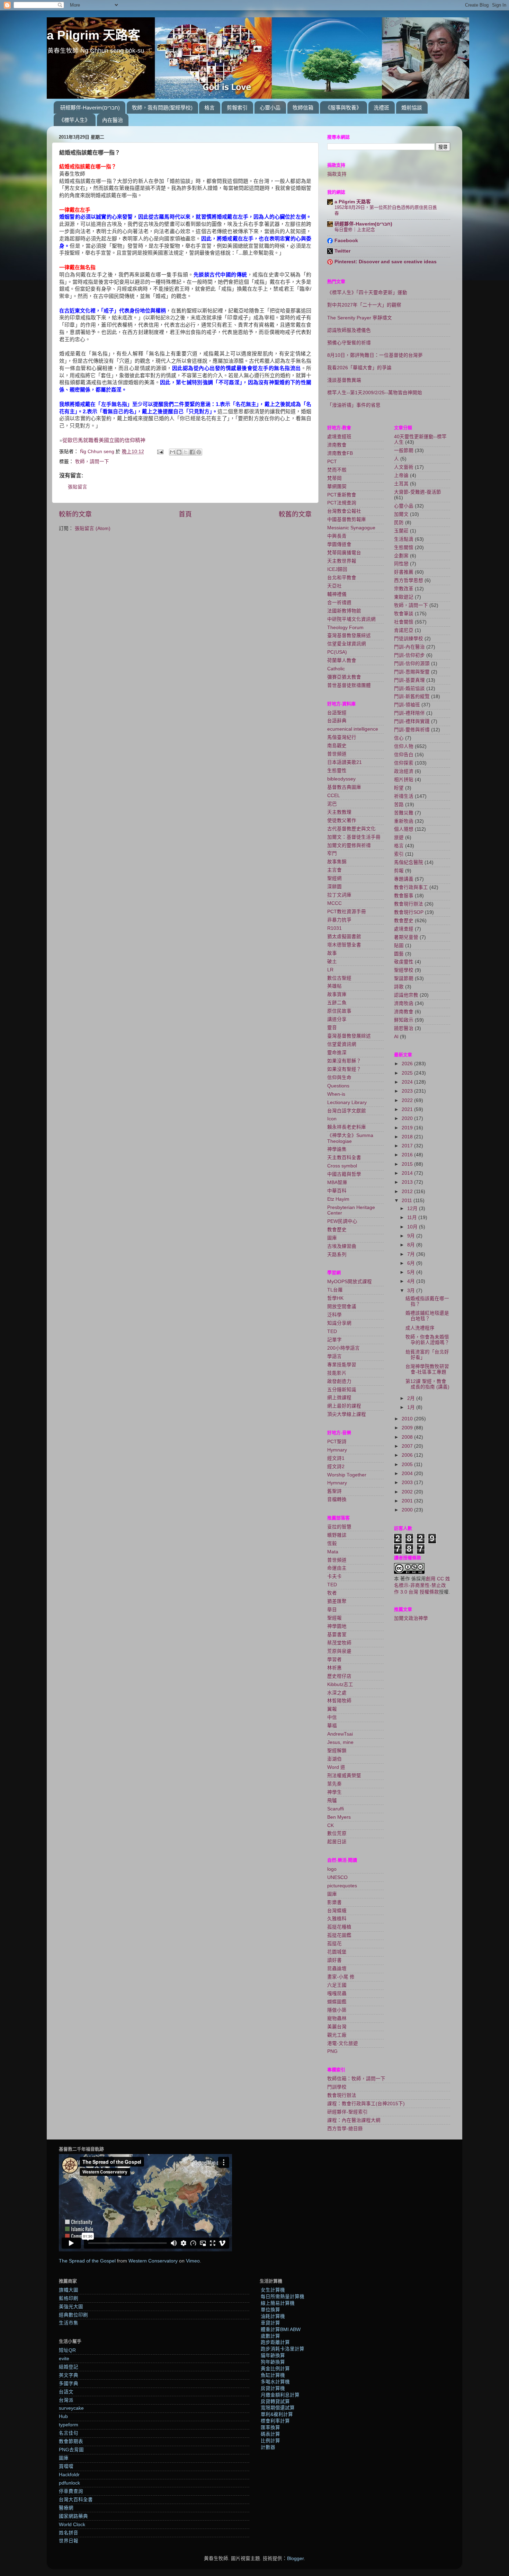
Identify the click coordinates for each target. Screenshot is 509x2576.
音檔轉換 (337, 1499)
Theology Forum (345, 628)
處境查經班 (339, 437)
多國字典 (69, 2384)
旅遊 (399, 837)
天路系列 (337, 1255)
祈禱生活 (404, 796)
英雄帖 (334, 986)
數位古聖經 (339, 978)
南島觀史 (337, 746)
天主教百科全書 (344, 1158)
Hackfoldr (69, 2475)
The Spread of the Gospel (87, 2261)
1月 (412, 1407)
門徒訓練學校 (409, 639)
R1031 (334, 928)
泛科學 (334, 1315)
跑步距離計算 (275, 2342)
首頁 (185, 514)
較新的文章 (75, 514)
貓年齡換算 (273, 2356)
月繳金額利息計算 (280, 2395)
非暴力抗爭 (339, 920)
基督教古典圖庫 (344, 787)
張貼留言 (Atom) (93, 528)
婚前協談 (412, 108)
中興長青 (337, 536)
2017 (408, 1146)
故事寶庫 (337, 994)
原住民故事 (339, 1011)
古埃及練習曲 (342, 1246)
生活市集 (69, 2323)
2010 (408, 1419)
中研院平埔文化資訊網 (351, 619)
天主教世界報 (342, 561)
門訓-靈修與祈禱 (412, 730)
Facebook (346, 241)
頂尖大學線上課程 (347, 1414)
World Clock (72, 2525)
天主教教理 (339, 812)
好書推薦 (404, 572)
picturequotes (342, 1886)
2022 (408, 1100)
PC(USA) (337, 652)
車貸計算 (270, 2323)
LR (330, 970)
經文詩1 (336, 1458)
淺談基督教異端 (344, 380)
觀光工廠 (337, 2035)
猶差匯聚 (337, 1601)
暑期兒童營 (406, 937)
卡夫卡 (334, 1576)
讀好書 (334, 1960)
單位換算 (270, 2310)
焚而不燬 (337, 470)
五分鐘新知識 (342, 1390)
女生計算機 (273, 2290)
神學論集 (337, 1149)
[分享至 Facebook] (192, 452)
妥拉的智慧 (339, 1527)
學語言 (334, 1356)
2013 (408, 1182)
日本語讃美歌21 (345, 762)
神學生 (334, 1792)
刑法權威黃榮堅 (344, 1776)
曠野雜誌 (337, 1535)
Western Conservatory (153, 2261)
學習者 (334, 1660)
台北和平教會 (342, 578)
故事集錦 (337, 862)
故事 (332, 953)
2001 (408, 1501)
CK (331, 1825)
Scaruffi (336, 1809)
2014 (408, 1173)
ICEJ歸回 (337, 569)
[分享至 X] (186, 452)
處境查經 (404, 929)
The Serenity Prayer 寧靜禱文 (360, 318)
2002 (408, 1492)
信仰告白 (404, 755)
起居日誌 (337, 1842)
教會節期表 (71, 2441)
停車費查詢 (71, 2491)
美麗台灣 (337, 2027)
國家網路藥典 (73, 2516)
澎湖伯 (334, 1759)
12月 (413, 1208)
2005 (408, 1465)
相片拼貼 (404, 780)
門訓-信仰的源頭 (412, 664)
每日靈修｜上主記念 (355, 230)
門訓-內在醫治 (409, 647)
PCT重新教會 (342, 495)
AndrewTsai (340, 1734)
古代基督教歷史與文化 (351, 829)
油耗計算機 (273, 2316)
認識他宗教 (406, 995)
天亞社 (334, 586)
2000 (408, 1510)
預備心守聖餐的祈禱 (349, 343)
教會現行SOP (409, 912)
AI (396, 1037)
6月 (412, 1263)
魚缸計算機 (273, 2375)
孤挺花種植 (339, 1927)
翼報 (332, 1709)
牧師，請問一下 (92, 462)
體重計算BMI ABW (281, 2330)
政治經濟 (404, 771)
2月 (412, 1398)
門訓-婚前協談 (409, 689)
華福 (332, 1726)
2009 (408, 1428)
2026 (408, 1064)
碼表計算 (270, 2434)
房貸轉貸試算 (275, 2402)
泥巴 (332, 804)
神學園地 (337, 1626)
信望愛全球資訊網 (347, 644)
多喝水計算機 (275, 2382)
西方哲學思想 (409, 580)
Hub (63, 2416)
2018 (408, 1137)
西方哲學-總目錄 (345, 2129)
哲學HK (335, 1298)
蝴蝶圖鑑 (337, 2002)
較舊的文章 (295, 514)
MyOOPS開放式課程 (350, 1282)
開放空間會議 (342, 1307)
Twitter (342, 251)
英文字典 (69, 2375)
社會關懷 (404, 622)
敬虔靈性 (404, 962)
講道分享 (337, 1019)
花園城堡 (337, 1952)
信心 (399, 738)
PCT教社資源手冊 (347, 912)
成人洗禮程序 (420, 1328)
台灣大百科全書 (76, 2500)
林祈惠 (334, 1668)
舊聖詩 (334, 1491)
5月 (412, 1272)
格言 (209, 108)
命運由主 (337, 1568)
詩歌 (399, 987)
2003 (408, 1483)
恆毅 (332, 1543)
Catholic (336, 669)
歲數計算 (270, 2336)
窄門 (332, 853)
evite (64, 2359)
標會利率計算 (275, 2421)
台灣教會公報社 (344, 511)
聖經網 (334, 878)
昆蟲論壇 (337, 1969)
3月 (412, 1291)
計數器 (268, 2447)
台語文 (66, 2392)
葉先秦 (334, 1784)
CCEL (334, 796)
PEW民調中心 (342, 1221)
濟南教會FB (340, 453)
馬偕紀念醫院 (409, 862)
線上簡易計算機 (278, 2303)
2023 (408, 1091)
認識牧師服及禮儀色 (349, 330)
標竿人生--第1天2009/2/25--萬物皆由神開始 (375, 393)
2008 (408, 1437)
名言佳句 (69, 2433)
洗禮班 (381, 108)
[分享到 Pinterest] (199, 452)
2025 (408, 1073)
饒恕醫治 (404, 1028)
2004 (408, 1474)
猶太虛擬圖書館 (344, 937)
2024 (408, 1082)
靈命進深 (337, 1053)
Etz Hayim (338, 1199)
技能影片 (337, 1373)
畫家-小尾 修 (341, 1977)
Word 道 (336, 1767)
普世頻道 (337, 754)
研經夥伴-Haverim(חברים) (90, 108)
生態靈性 (337, 771)
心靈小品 (270, 108)
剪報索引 (237, 108)
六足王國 (337, 1985)
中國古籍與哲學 (344, 1174)
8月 (412, 1245)
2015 (408, 1164)
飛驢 (332, 1801)
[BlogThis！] (179, 452)
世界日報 (69, 2541)
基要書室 (337, 1635)
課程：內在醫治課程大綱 (354, 2120)
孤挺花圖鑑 (339, 1935)
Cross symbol (342, 1166)
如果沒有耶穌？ (344, 1061)
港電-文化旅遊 (343, 2043)
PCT (332, 462)
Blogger (295, 2559)
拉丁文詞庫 (339, 895)
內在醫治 (113, 120)
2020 (408, 1118)
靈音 (332, 1028)
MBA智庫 (337, 1183)
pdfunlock (69, 2483)
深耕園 (334, 887)
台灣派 (66, 2400)
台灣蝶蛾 (337, 1911)
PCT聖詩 (337, 1442)
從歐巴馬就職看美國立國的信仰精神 (104, 440)
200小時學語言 (343, 1348)
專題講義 (404, 879)
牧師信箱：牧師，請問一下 (356, 2079)
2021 (408, 1109)
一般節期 (404, 451)
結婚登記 (69, 2367)
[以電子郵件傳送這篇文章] (172, 452)
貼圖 (399, 946)
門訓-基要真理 (409, 680)
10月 (413, 1227)
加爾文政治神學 (411, 1618)
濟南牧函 (404, 1003)
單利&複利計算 (277, 2414)
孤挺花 (334, 1944)
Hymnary (337, 1450)
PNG (332, 2051)
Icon (332, 1119)
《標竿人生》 (74, 120)
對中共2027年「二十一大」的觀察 (364, 305)
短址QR (67, 2350)
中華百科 (337, 1191)
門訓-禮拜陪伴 (409, 713)
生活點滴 (404, 539)
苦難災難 (404, 813)
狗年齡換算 (273, 2362)
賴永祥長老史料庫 (347, 1127)
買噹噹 (66, 2466)
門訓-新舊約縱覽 (412, 696)
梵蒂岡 (334, 478)
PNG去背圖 (71, 2450)
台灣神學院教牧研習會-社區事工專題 (427, 1369)
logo (332, 1869)
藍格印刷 (69, 2298)
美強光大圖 (71, 2307)
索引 (399, 854)
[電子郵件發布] (160, 452)
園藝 (399, 954)
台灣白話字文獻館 (347, 1111)
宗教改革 (404, 589)
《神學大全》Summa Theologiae (350, 1138)
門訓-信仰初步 (409, 655)
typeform (69, 2425)
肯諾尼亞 (404, 630)
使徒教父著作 (342, 821)
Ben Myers (339, 1817)
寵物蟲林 (337, 2018)
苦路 (399, 805)
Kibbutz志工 (340, 1684)
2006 (408, 1455)
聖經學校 (404, 970)
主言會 (334, 870)
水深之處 (337, 1693)
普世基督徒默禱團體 (349, 685)
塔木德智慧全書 (344, 945)
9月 (412, 1236)
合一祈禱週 (339, 603)
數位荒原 (337, 1833)
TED (332, 1331)
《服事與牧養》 (343, 108)
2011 (408, 1201)
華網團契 (337, 487)
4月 (412, 1281)
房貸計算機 (273, 2388)
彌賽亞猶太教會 (344, 677)
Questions (338, 1086)
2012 (408, 1192)
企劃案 (401, 556)
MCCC (334, 903)
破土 (332, 961)
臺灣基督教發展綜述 (349, 636)
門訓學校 (337, 2087)
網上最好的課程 (344, 1406)
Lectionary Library (347, 1102)
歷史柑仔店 (339, 1676)
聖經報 (334, 1618)
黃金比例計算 (275, 2369)
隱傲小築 (337, 2010)
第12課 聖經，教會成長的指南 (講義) (427, 1384)
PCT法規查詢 (342, 503)
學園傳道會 (339, 544)
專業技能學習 (342, 1365)
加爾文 (401, 514)
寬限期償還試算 (278, 2408)
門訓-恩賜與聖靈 (412, 672)
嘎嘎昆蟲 (337, 1993)
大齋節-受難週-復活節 (418, 492)
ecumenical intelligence (353, 729)
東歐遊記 (404, 597)
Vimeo (193, 2261)
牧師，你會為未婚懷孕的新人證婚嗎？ (427, 1340)
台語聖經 (337, 713)
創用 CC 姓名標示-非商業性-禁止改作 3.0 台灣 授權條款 (422, 1585)
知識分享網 (339, 1323)
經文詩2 (336, 1467)
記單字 (334, 1340)
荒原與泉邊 (339, 1651)
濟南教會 (337, 445)
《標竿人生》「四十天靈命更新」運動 (367, 293)
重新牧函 (404, 821)
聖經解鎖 (337, 1751)
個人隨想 (404, 829)
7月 (412, 1254)
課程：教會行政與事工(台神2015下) (366, 2104)
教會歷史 (337, 1230)
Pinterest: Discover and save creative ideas (386, 262)
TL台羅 (335, 1290)
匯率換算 (270, 2428)
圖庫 (332, 1238)
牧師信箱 (303, 108)
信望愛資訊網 (342, 1044)
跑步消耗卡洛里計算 (283, 2349)
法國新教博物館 (344, 611)
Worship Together (347, 1475)
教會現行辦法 (409, 904)
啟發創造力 (339, 1381)
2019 (408, 1128)
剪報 (399, 871)
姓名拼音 (69, 2533)
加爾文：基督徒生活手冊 (354, 837)
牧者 (332, 1593)
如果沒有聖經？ (344, 1069)
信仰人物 (404, 746)
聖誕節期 (404, 978)
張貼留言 (78, 487)
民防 (399, 523)
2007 (408, 1446)
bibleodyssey (341, 779)
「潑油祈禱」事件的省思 (354, 405)
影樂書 (334, 1902)
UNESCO (337, 1877)
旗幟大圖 (69, 2290)
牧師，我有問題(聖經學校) (162, 108)
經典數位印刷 (73, 2315)
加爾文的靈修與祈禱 (349, 845)
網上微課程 (339, 1398)
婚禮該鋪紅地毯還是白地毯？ (427, 1316)
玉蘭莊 (401, 531)
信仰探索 (404, 763)
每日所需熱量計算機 (283, 2297)
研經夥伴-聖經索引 (347, 2112)
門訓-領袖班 (407, 705)
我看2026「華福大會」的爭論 (359, 368)
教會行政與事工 (411, 887)
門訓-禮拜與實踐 (412, 721)
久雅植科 (337, 1919)
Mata (333, 1552)
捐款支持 (337, 174)
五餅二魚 (337, 1003)
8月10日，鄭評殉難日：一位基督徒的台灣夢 (375, 355)
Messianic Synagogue (351, 528)
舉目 (332, 1610)
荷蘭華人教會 (342, 660)
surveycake (71, 2408)
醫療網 (66, 2508)
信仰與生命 (339, 1078)
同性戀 (401, 564)
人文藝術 (404, 467)
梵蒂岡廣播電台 (344, 553)
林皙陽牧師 (339, 1701)
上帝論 (401, 475)
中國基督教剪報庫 (347, 519)
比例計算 (270, 2441)
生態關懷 (404, 548)
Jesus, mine (340, 1742)
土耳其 (401, 484)
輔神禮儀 (337, 594)
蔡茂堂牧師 (339, 1643)
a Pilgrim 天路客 (93, 35)
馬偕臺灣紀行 (342, 737)
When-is (336, 1094)
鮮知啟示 (404, 1020)
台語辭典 (337, 721)
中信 (332, 1717)
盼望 (399, 788)
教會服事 (404, 896)
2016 (408, 1155)
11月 (413, 1218)
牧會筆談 (404, 614)
